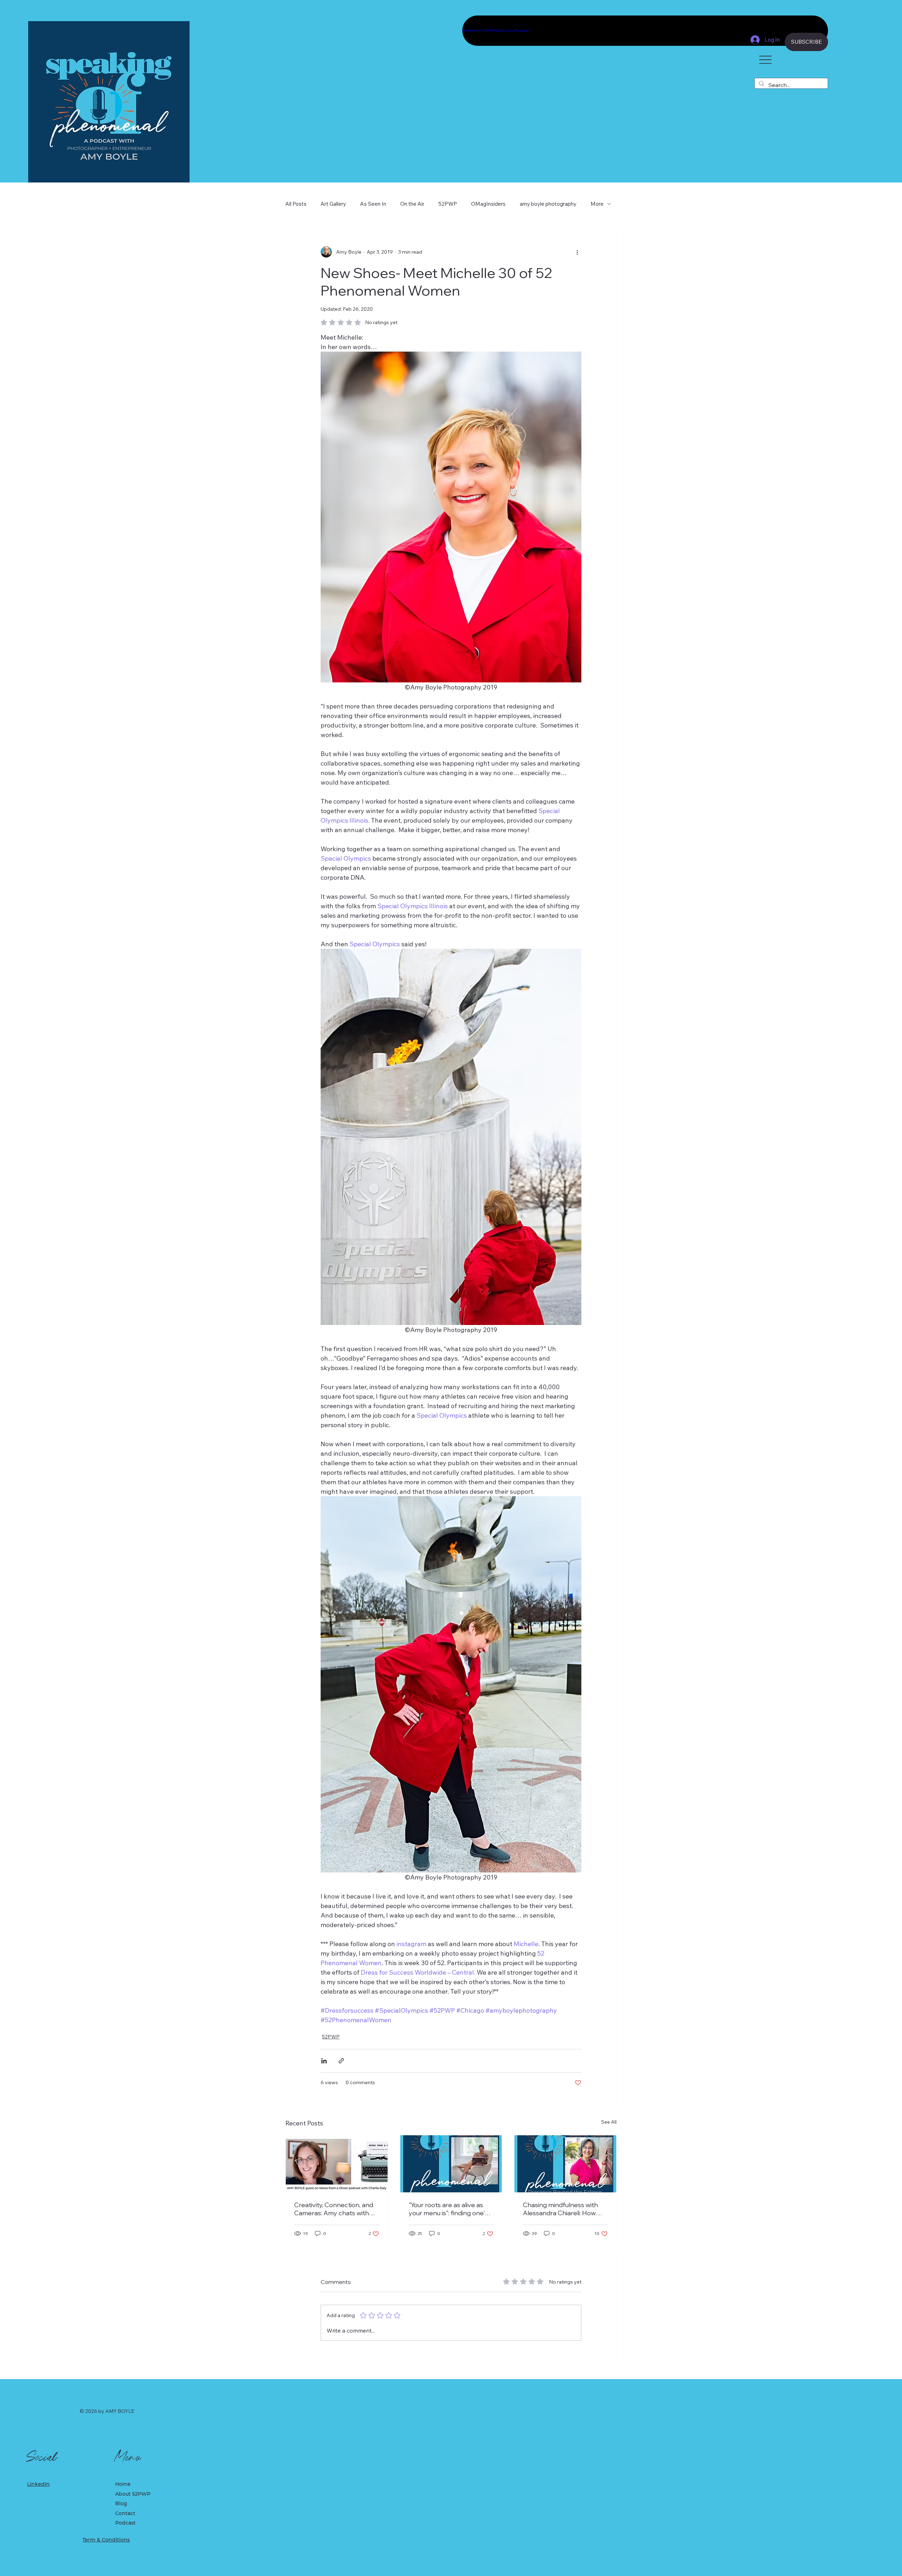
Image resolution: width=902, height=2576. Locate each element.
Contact (125, 2513)
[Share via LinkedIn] (324, 2061)
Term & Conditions (106, 2540)
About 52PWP (133, 2494)
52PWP (448, 204)
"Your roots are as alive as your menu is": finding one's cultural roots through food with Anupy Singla (449, 2209)
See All (609, 2122)
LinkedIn (38, 2484)
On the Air (412, 204)
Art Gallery (333, 204)
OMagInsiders (488, 204)
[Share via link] (341, 2061)
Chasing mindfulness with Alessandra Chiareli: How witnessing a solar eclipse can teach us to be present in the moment (563, 2209)
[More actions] (577, 252)
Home (123, 2484)
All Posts (296, 204)
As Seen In (373, 204)
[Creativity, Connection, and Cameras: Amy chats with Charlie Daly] (337, 2164)
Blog (121, 2503)
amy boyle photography (548, 204)
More (597, 204)
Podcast (125, 2523)
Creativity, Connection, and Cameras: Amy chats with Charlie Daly (334, 2209)
